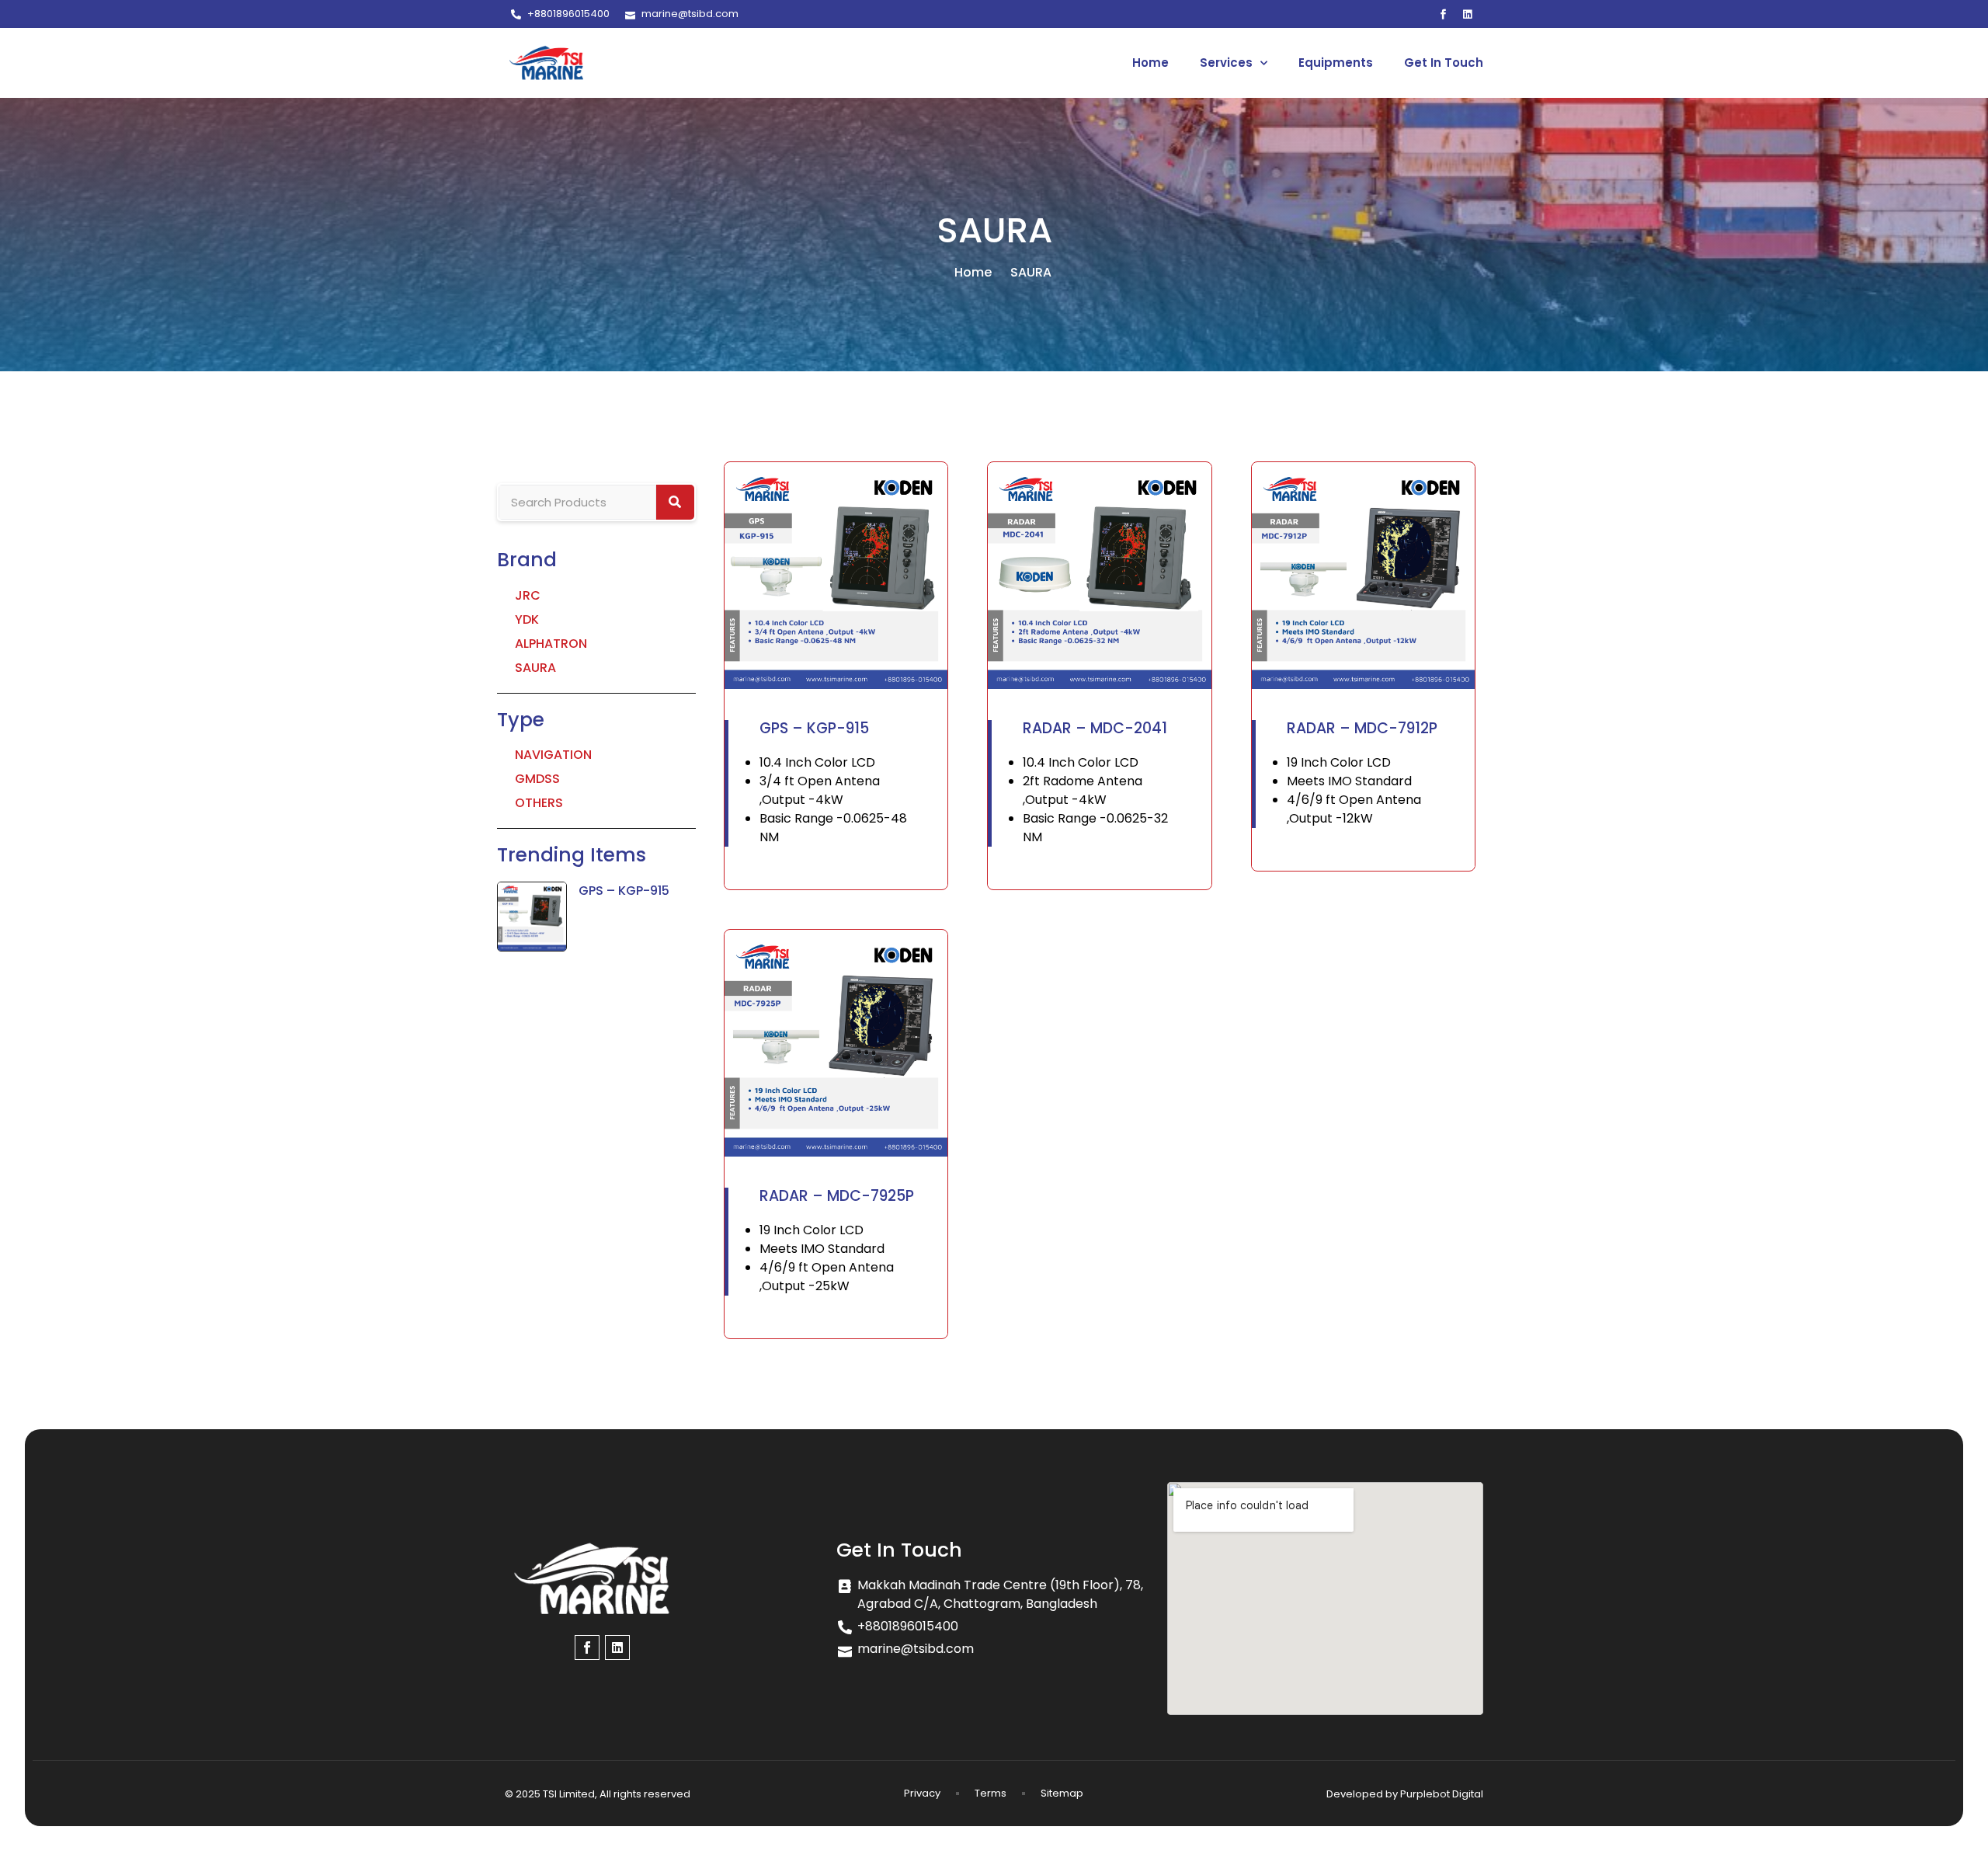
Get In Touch (1444, 63)
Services (1226, 63)
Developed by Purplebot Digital (1405, 1794)
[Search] (676, 502)
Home (1150, 63)
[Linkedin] (1468, 14)
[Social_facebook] (1444, 14)
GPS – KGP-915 (624, 891)
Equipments (1336, 63)
